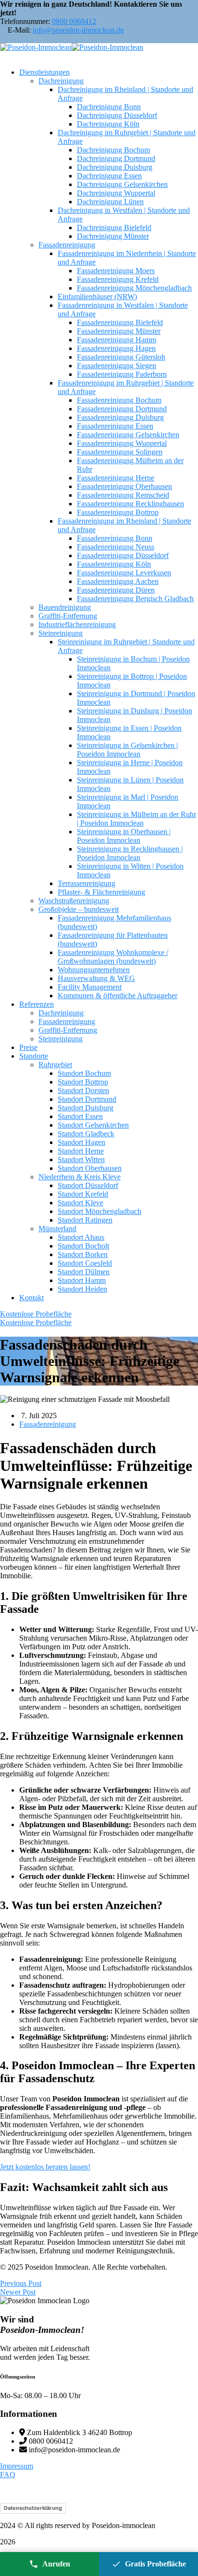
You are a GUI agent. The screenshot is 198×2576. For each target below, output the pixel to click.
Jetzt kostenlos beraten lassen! (45, 2167)
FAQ (8, 2475)
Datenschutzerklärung (33, 2508)
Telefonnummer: (25, 21)
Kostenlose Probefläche (36, 1314)
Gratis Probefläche (155, 2564)
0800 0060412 (74, 21)
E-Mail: (19, 30)
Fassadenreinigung (48, 1424)
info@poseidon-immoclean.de (78, 30)
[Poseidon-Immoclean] (36, 47)
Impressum (17, 2466)
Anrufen (56, 2564)
